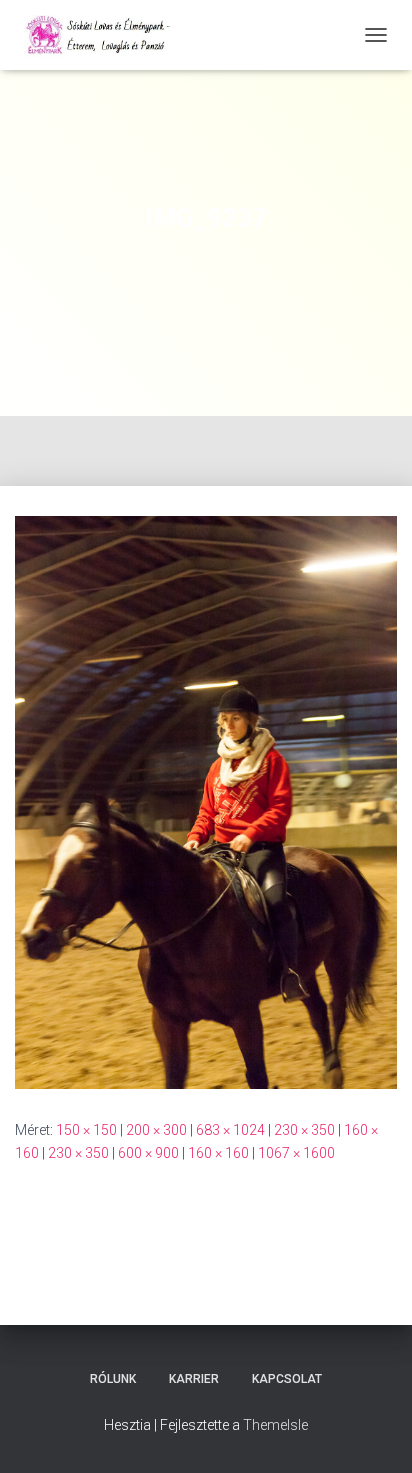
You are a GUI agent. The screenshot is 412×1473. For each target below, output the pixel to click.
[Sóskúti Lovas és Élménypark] (108, 35)
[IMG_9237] (206, 802)
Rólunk (113, 1379)
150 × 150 (86, 1130)
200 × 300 (156, 1130)
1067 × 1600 (296, 1153)
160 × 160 (218, 1153)
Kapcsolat (287, 1379)
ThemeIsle (275, 1425)
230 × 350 (304, 1130)
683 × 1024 (230, 1130)
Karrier (194, 1379)
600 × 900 (148, 1153)
